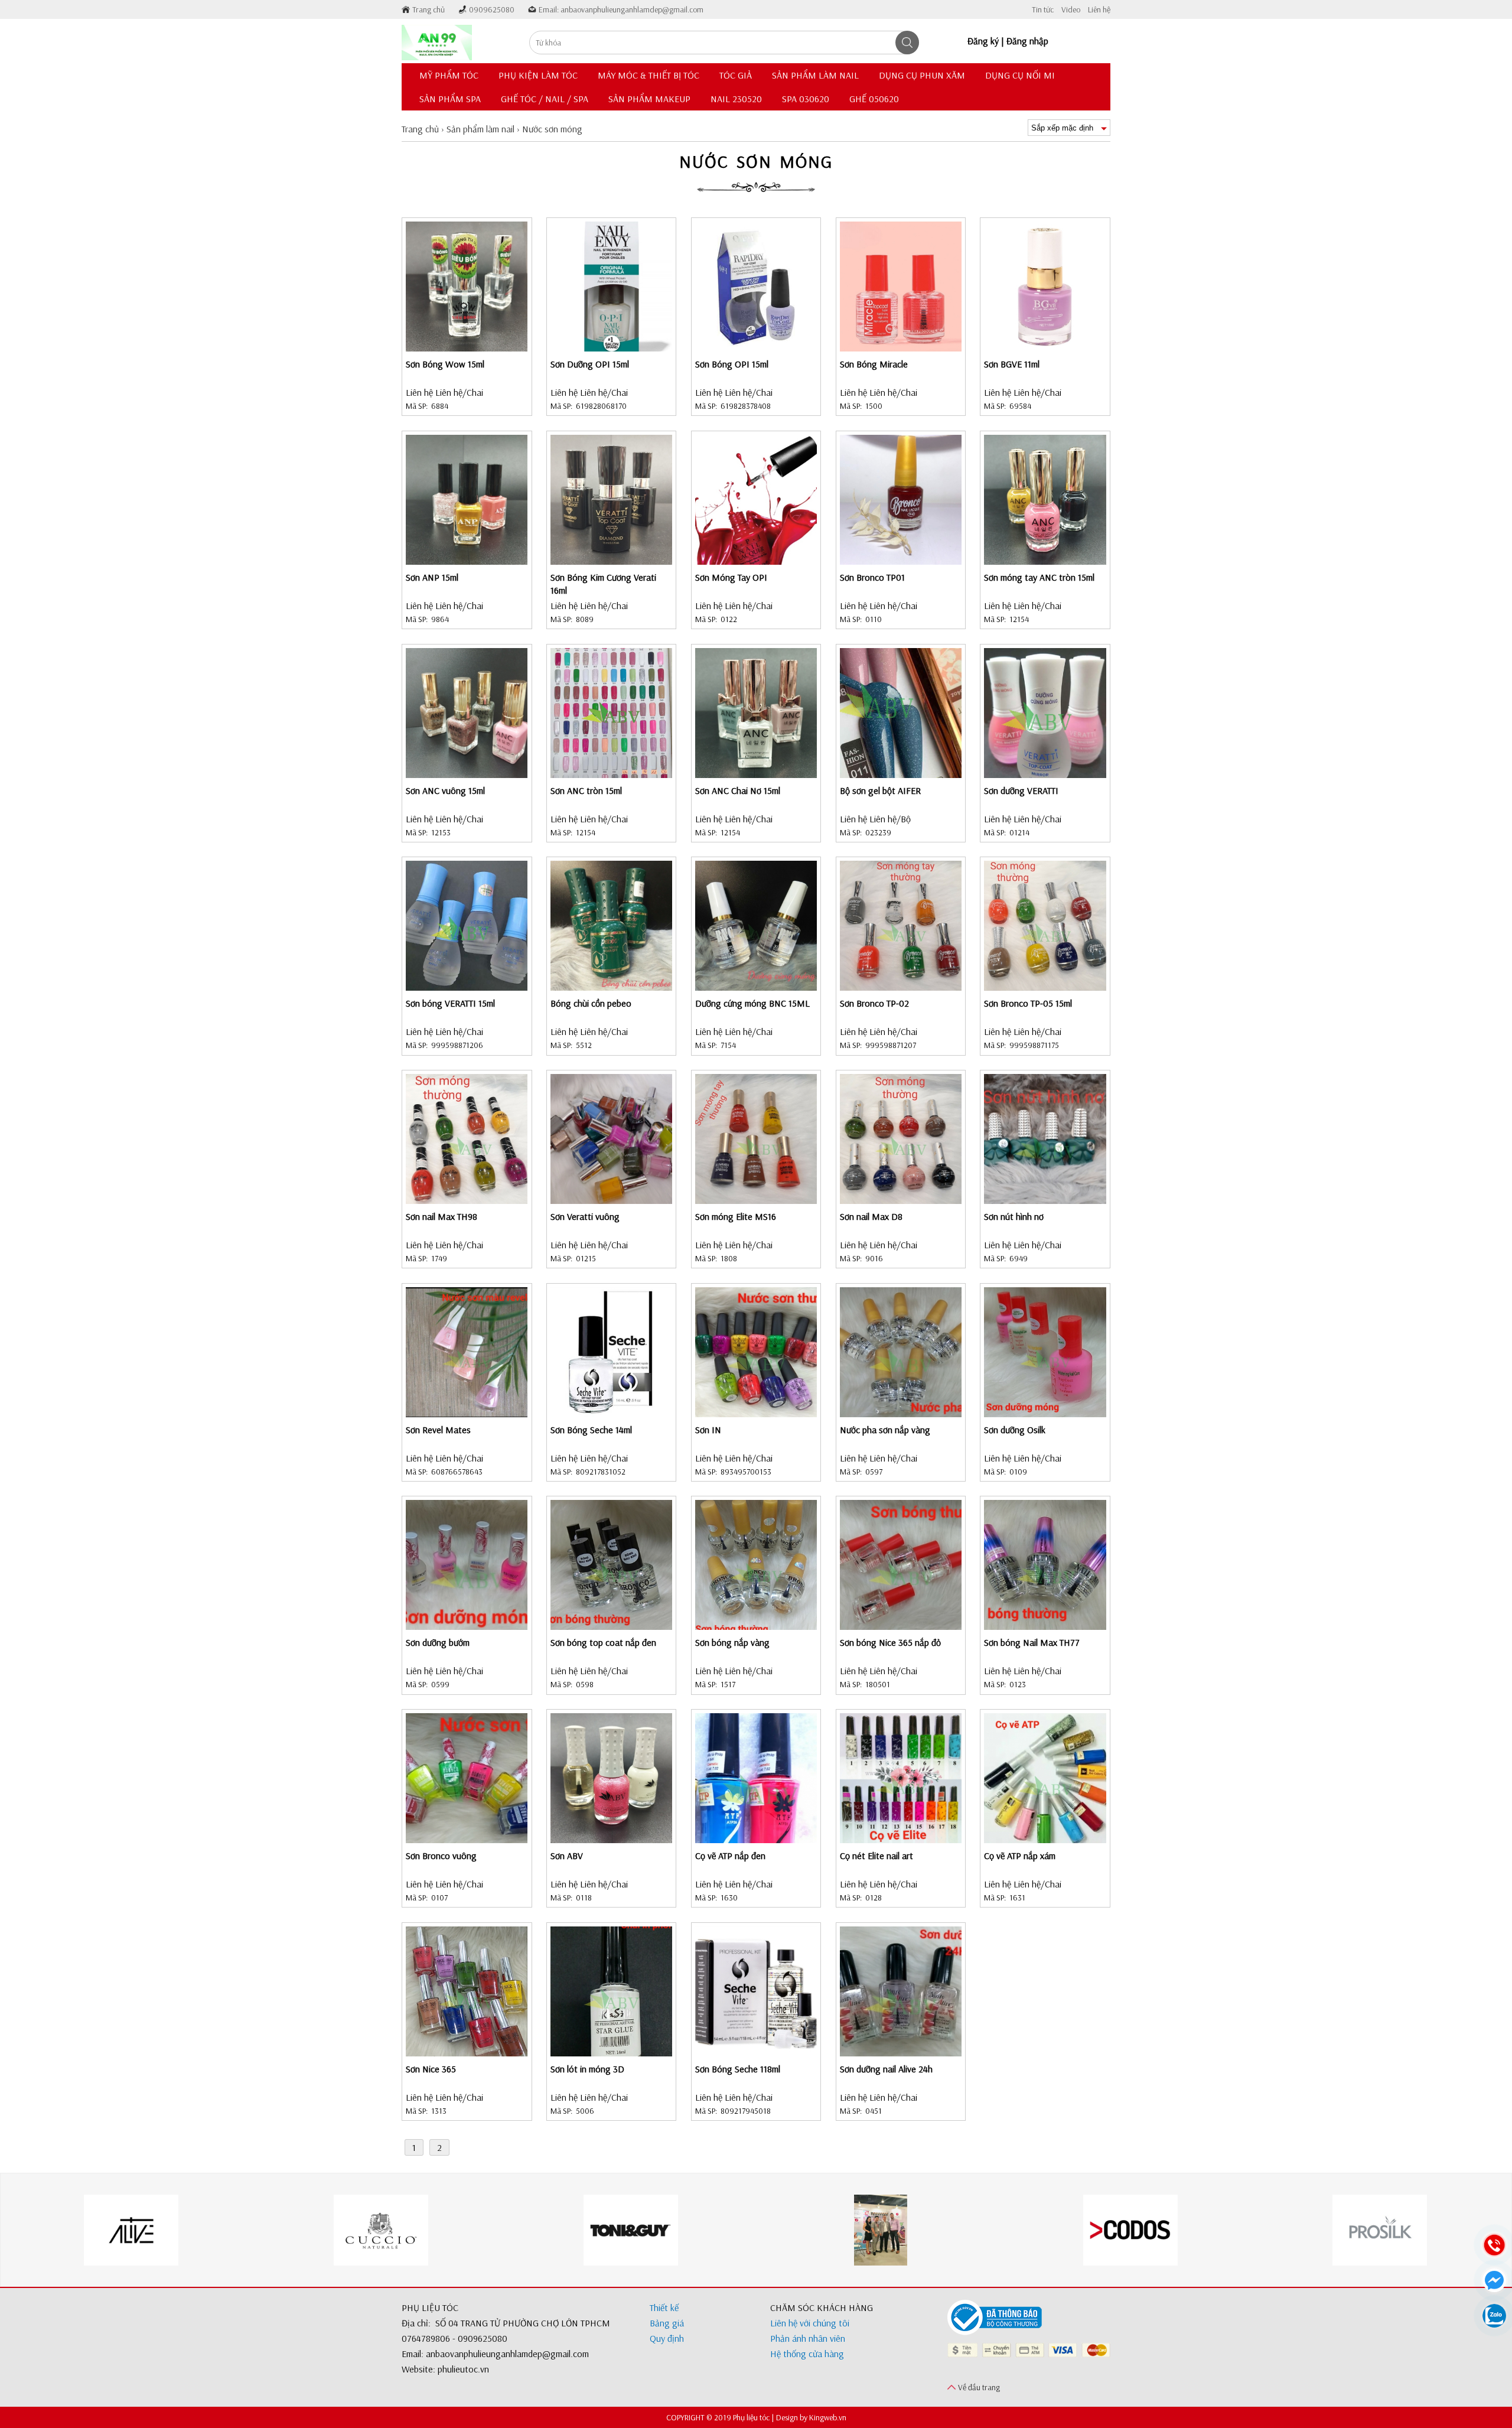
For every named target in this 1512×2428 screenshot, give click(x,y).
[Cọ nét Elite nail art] (901, 1778)
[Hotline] (1494, 2245)
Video (1071, 9)
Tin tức (1043, 9)
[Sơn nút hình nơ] (1045, 1139)
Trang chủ (428, 9)
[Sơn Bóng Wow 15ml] (467, 287)
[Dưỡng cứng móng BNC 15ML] (756, 926)
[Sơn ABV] (611, 1778)
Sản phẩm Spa (450, 99)
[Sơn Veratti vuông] (611, 1139)
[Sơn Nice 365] (467, 1991)
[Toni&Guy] (631, 2230)
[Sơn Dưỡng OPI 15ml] (611, 287)
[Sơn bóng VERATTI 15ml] (467, 926)
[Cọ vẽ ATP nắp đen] (756, 1778)
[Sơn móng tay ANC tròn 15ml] (1045, 500)
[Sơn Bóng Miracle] (901, 287)
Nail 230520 (736, 99)
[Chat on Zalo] (1494, 2316)
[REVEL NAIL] (881, 2230)
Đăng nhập (1027, 41)
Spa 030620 (806, 99)
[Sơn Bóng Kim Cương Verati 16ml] (611, 500)
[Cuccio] (381, 2230)
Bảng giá (667, 2323)
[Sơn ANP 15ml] (467, 500)
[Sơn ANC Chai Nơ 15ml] (756, 713)
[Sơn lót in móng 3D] (611, 1991)
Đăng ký (983, 41)
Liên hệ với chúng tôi (810, 2323)
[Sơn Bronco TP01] (901, 500)
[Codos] (1130, 2230)
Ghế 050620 (874, 99)
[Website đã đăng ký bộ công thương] (995, 2316)
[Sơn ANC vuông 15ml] (467, 713)
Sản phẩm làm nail (815, 75)
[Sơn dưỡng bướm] (467, 1565)
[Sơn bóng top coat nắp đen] (611, 1565)
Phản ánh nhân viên (808, 2338)
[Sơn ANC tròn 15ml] (611, 713)
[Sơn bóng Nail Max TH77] (1045, 1565)
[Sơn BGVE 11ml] (1045, 287)
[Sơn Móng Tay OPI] (756, 500)
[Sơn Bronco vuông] (467, 1778)
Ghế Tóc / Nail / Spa (545, 99)
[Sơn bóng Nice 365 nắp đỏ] (901, 1565)
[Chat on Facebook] (1494, 2280)
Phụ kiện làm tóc (538, 75)
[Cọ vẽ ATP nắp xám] (1045, 1778)
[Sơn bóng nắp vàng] (756, 1565)
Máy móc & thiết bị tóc (649, 75)
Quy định (667, 2338)
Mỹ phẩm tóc (449, 75)
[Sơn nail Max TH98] (467, 1139)
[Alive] (131, 2230)
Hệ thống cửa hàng (807, 2354)
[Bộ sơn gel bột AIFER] (901, 713)
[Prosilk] (1380, 2230)
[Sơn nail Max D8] (901, 1139)
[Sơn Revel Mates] (467, 1352)
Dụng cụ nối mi (1020, 75)
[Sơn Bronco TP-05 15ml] (1045, 926)
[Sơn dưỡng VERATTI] (1045, 713)
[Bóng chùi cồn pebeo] (611, 926)
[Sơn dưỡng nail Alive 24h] (901, 1991)
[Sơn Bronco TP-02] (901, 926)
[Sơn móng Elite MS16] (756, 1139)
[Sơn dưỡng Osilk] (1045, 1352)
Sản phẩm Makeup (649, 99)
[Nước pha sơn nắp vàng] (901, 1352)
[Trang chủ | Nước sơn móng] (455, 43)
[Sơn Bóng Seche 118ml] (756, 1991)
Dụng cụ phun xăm (922, 75)
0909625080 (492, 9)
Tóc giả (736, 75)
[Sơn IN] (756, 1352)
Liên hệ (1099, 9)
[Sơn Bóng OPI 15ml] (756, 287)
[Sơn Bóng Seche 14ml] (611, 1352)
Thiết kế (664, 2307)
